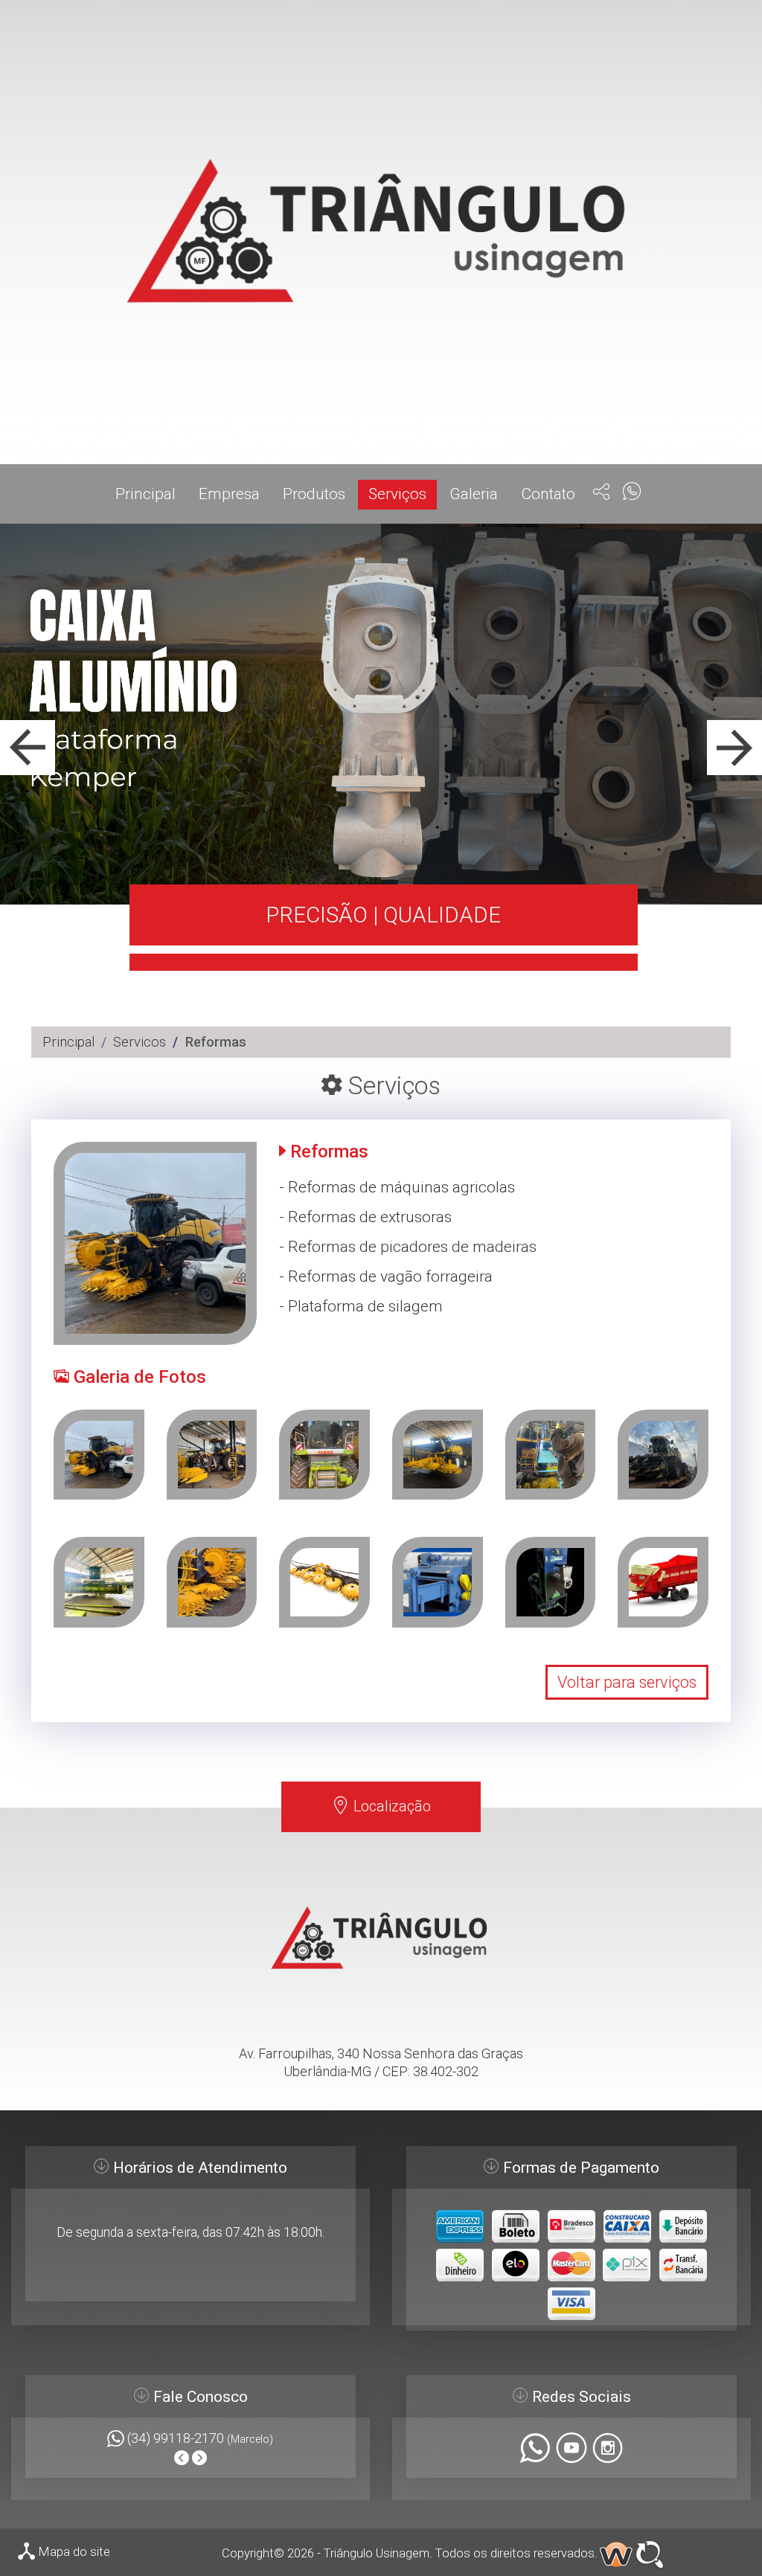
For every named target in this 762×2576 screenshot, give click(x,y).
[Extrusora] (551, 1582)
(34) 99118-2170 (177, 2438)
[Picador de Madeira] (438, 1582)
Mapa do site (73, 2551)
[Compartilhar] (602, 494)
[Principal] (381, 232)
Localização (390, 1806)
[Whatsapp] (632, 493)
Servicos (140, 1042)
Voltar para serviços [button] (627, 1682)
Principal (68, 1042)
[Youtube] (571, 2451)
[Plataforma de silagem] (212, 1582)
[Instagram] (608, 2451)
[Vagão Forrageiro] (663, 1582)
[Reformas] (99, 1455)
